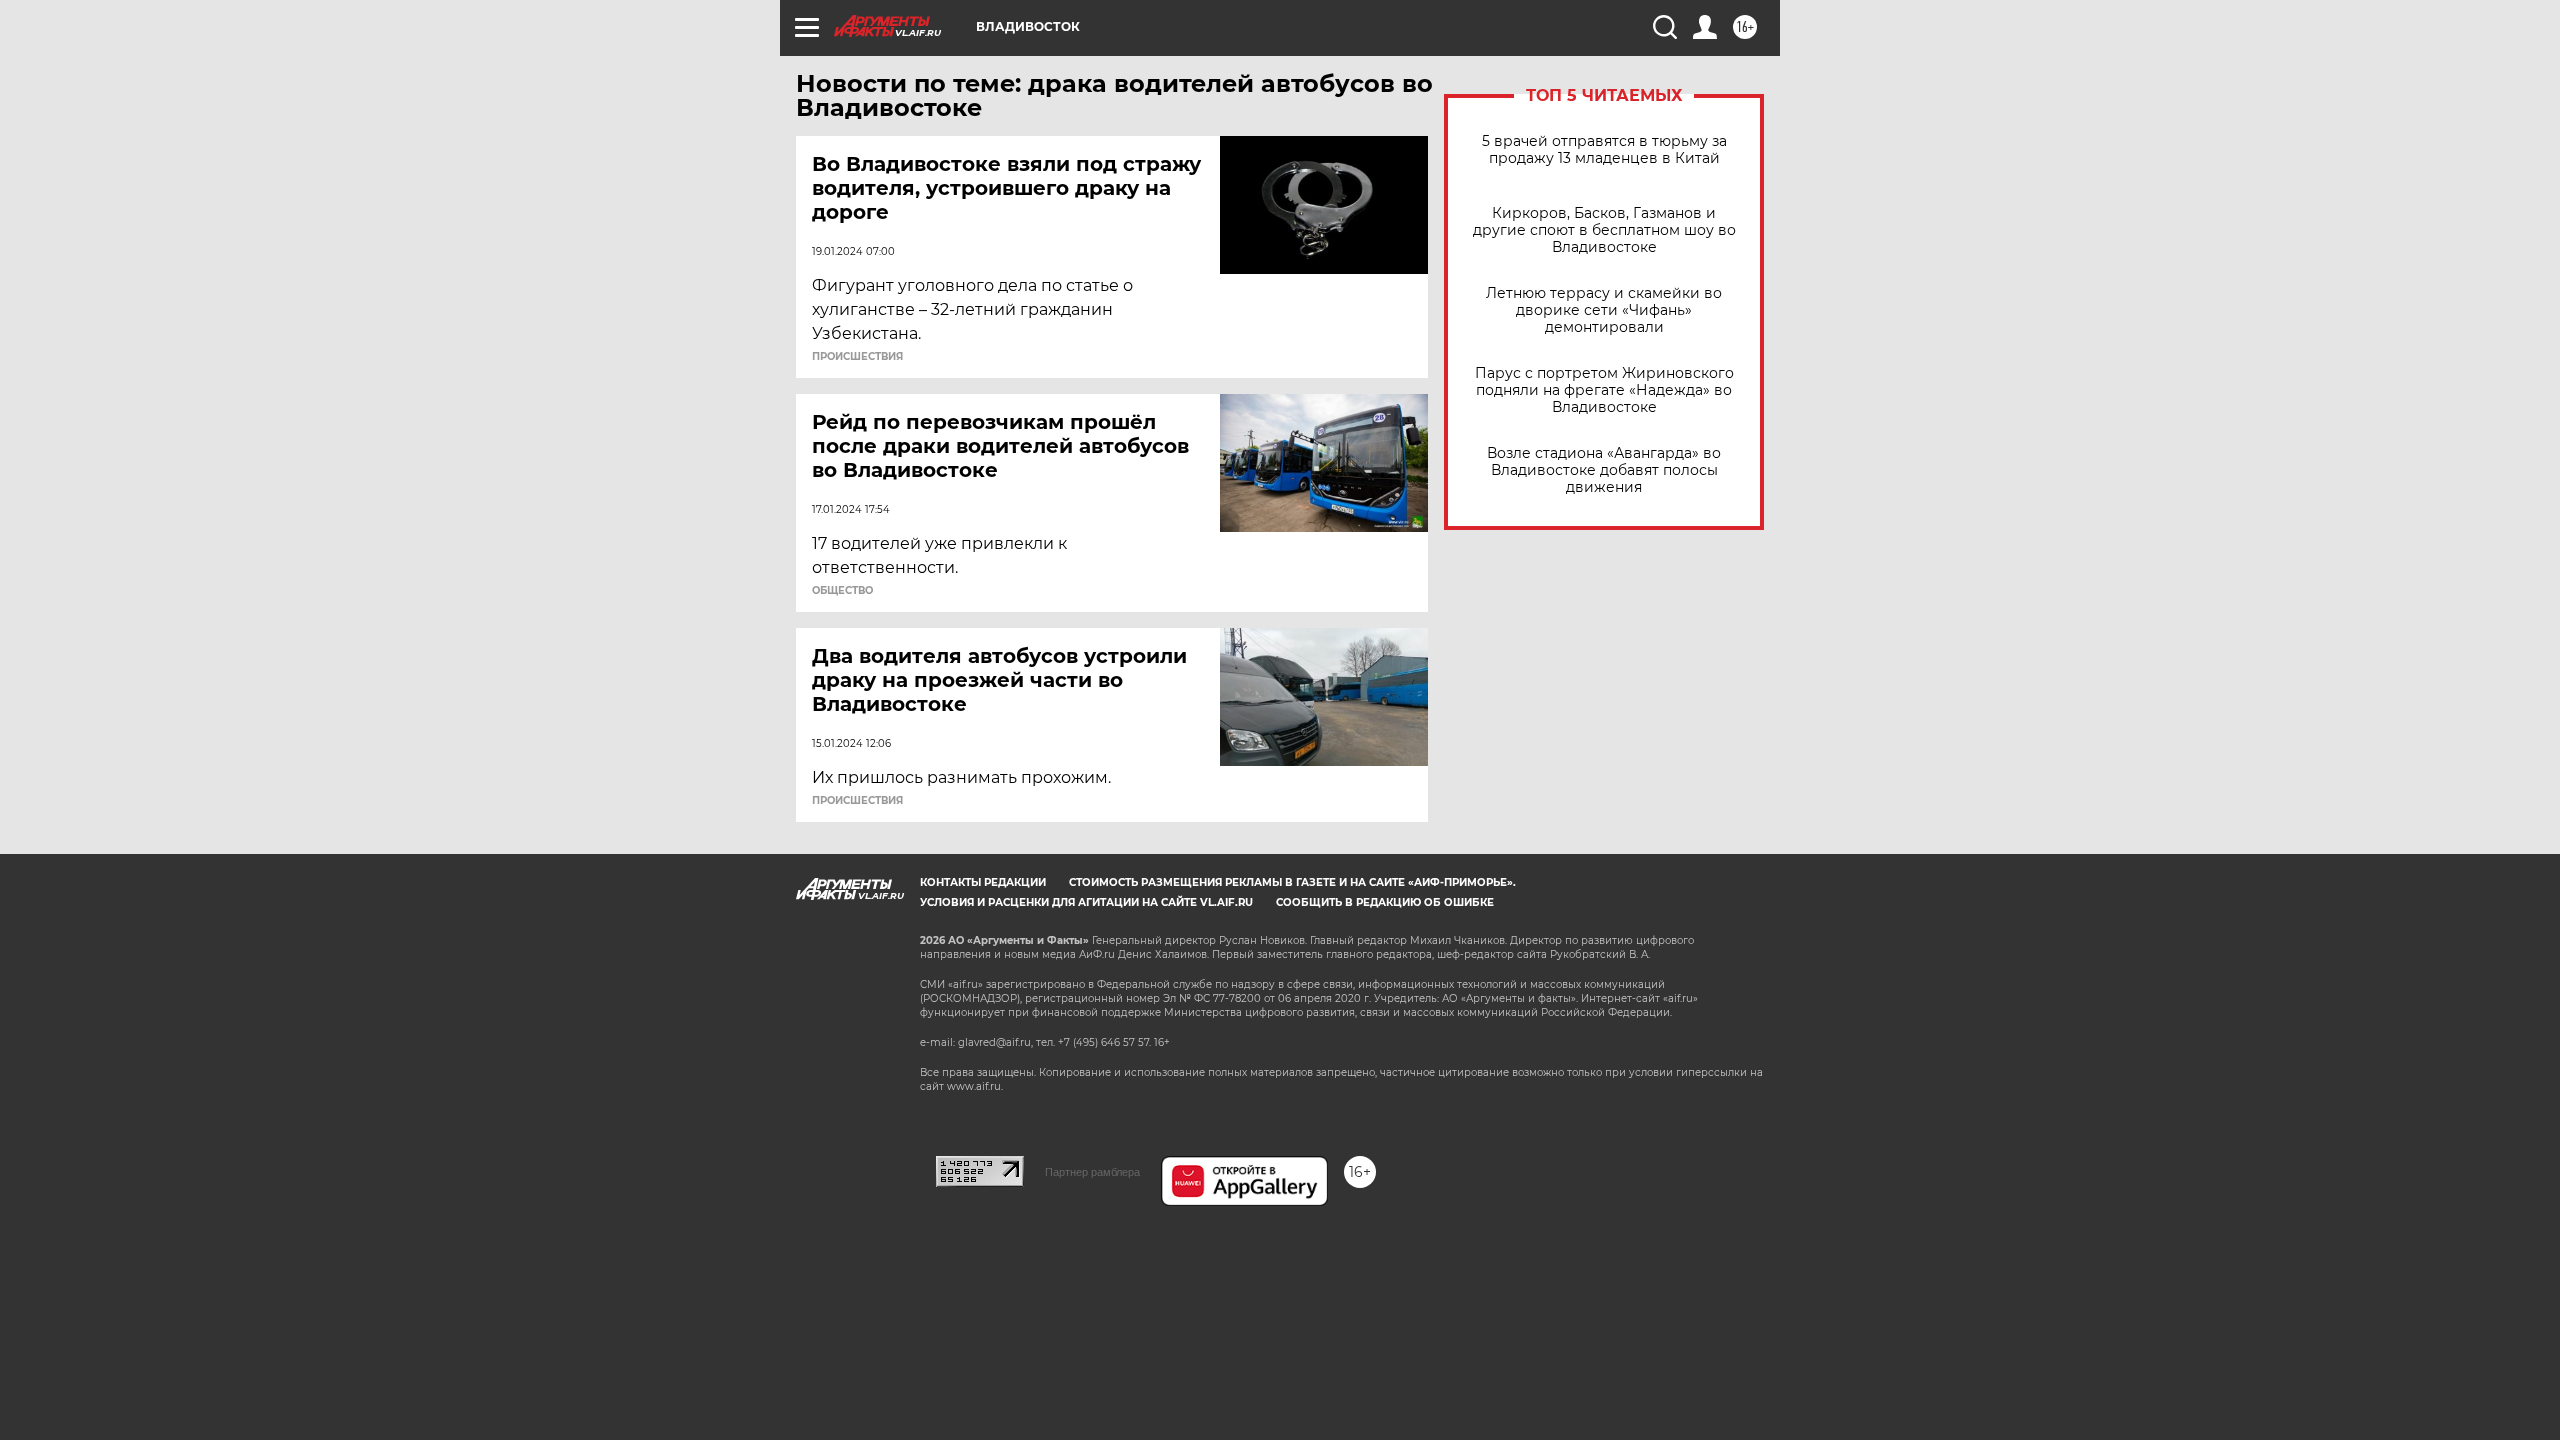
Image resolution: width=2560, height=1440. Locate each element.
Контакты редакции (983, 882)
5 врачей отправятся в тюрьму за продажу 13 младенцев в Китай (1604, 150)
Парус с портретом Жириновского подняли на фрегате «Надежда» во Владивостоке (1604, 390)
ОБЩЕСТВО (842, 591)
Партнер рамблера (1092, 1172)
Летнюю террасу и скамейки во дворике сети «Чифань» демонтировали (1604, 310)
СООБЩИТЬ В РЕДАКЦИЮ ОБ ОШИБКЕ (1385, 902)
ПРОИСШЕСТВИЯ (857, 357)
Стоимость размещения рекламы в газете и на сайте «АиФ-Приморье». (1292, 882)
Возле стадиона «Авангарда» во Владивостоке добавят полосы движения (1604, 470)
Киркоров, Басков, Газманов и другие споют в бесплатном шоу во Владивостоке (1604, 230)
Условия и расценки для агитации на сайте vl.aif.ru (1086, 902)
